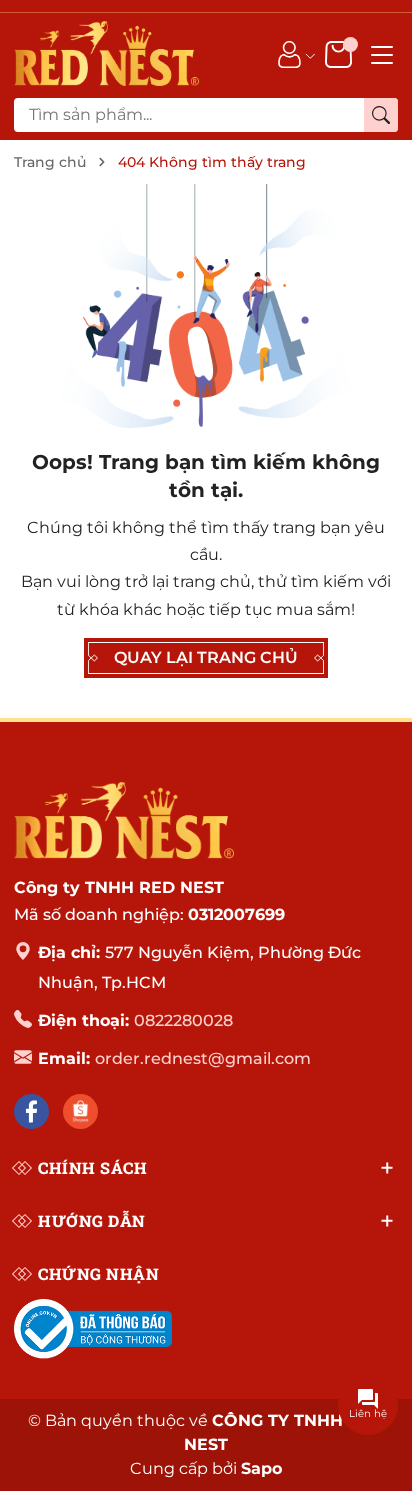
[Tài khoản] (289, 53)
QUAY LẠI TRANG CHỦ (206, 657)
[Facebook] (31, 1111)
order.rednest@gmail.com (203, 1058)
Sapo (261, 1468)
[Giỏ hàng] (340, 53)
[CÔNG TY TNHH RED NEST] (106, 53)
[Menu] (382, 53)
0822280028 (183, 1020)
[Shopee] (80, 1111)
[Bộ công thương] (93, 1329)
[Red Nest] (124, 820)
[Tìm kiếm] (381, 115)
